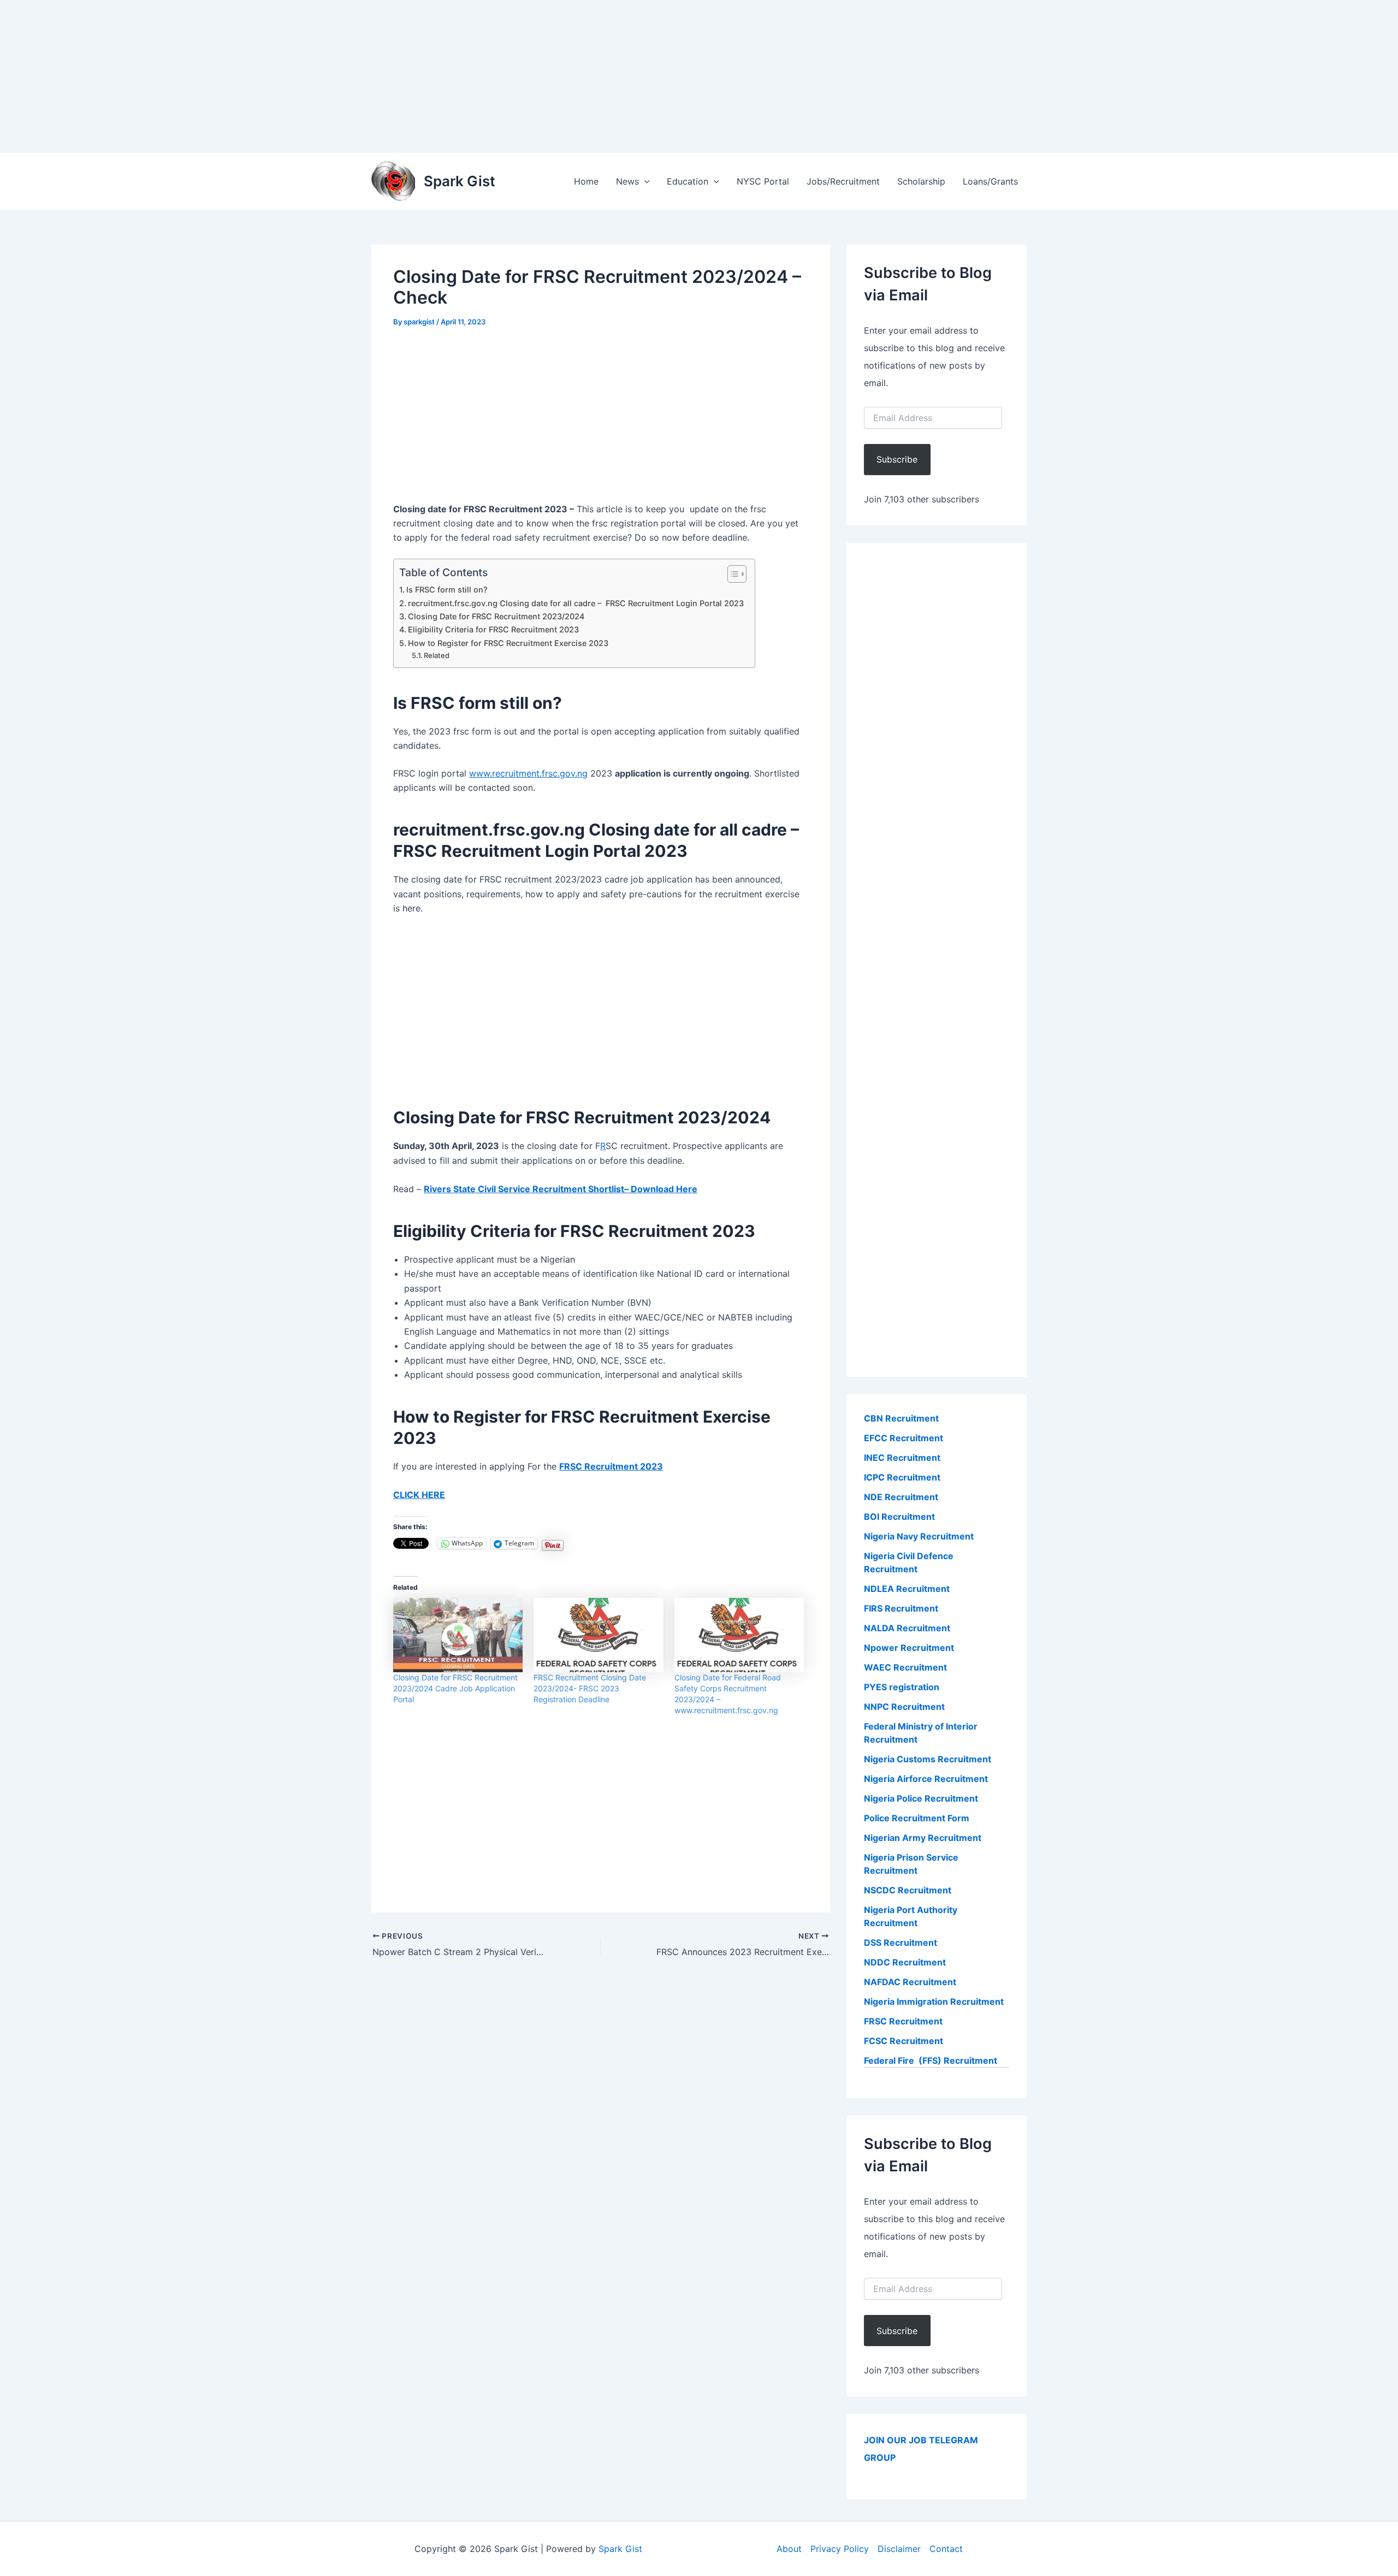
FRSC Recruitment (903, 2021)
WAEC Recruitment (905, 1667)
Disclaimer (899, 2549)
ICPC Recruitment (902, 1477)
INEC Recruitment (902, 1458)
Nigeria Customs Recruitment (928, 1759)
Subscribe (897, 459)
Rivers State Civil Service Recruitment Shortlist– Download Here (561, 1189)
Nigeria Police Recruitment (921, 1798)
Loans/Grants (990, 181)
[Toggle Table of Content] (731, 574)
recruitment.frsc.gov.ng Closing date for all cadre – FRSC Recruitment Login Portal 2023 (576, 603)
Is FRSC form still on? (447, 590)
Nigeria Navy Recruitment (919, 1536)
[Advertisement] (328, 76)
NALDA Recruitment (907, 1628)
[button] (644, 181)
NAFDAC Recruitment (910, 1982)
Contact (946, 2549)
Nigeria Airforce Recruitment (926, 1779)
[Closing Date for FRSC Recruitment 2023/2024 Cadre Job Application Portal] (458, 1635)
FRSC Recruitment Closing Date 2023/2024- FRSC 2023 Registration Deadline (590, 1688)
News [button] (627, 181)
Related (437, 655)
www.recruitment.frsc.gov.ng (528, 773)
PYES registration (902, 1687)
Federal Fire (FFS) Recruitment (931, 2060)
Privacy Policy (840, 2549)
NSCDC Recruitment (908, 1890)
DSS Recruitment (901, 1943)
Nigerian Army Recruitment (923, 1838)
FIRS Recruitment (902, 1608)
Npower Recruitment (909, 1648)
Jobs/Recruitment (843, 181)
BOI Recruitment (899, 1517)
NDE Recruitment (901, 1497)
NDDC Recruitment (905, 1962)
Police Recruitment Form (917, 1818)
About (789, 2549)
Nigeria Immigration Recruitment (934, 2001)
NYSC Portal (763, 181)
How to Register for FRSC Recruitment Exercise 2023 (508, 643)
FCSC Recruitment (904, 2041)
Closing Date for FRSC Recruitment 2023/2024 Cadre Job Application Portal (455, 1688)
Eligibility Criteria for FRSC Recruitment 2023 (493, 629)
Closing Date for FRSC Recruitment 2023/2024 (496, 616)
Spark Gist (460, 181)
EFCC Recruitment (904, 1438)
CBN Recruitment (901, 1418)
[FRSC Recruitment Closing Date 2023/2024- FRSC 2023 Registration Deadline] (598, 1635)
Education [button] (688, 181)
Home (586, 181)
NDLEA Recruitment (907, 1589)
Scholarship (921, 181)
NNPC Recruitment (904, 1707)
